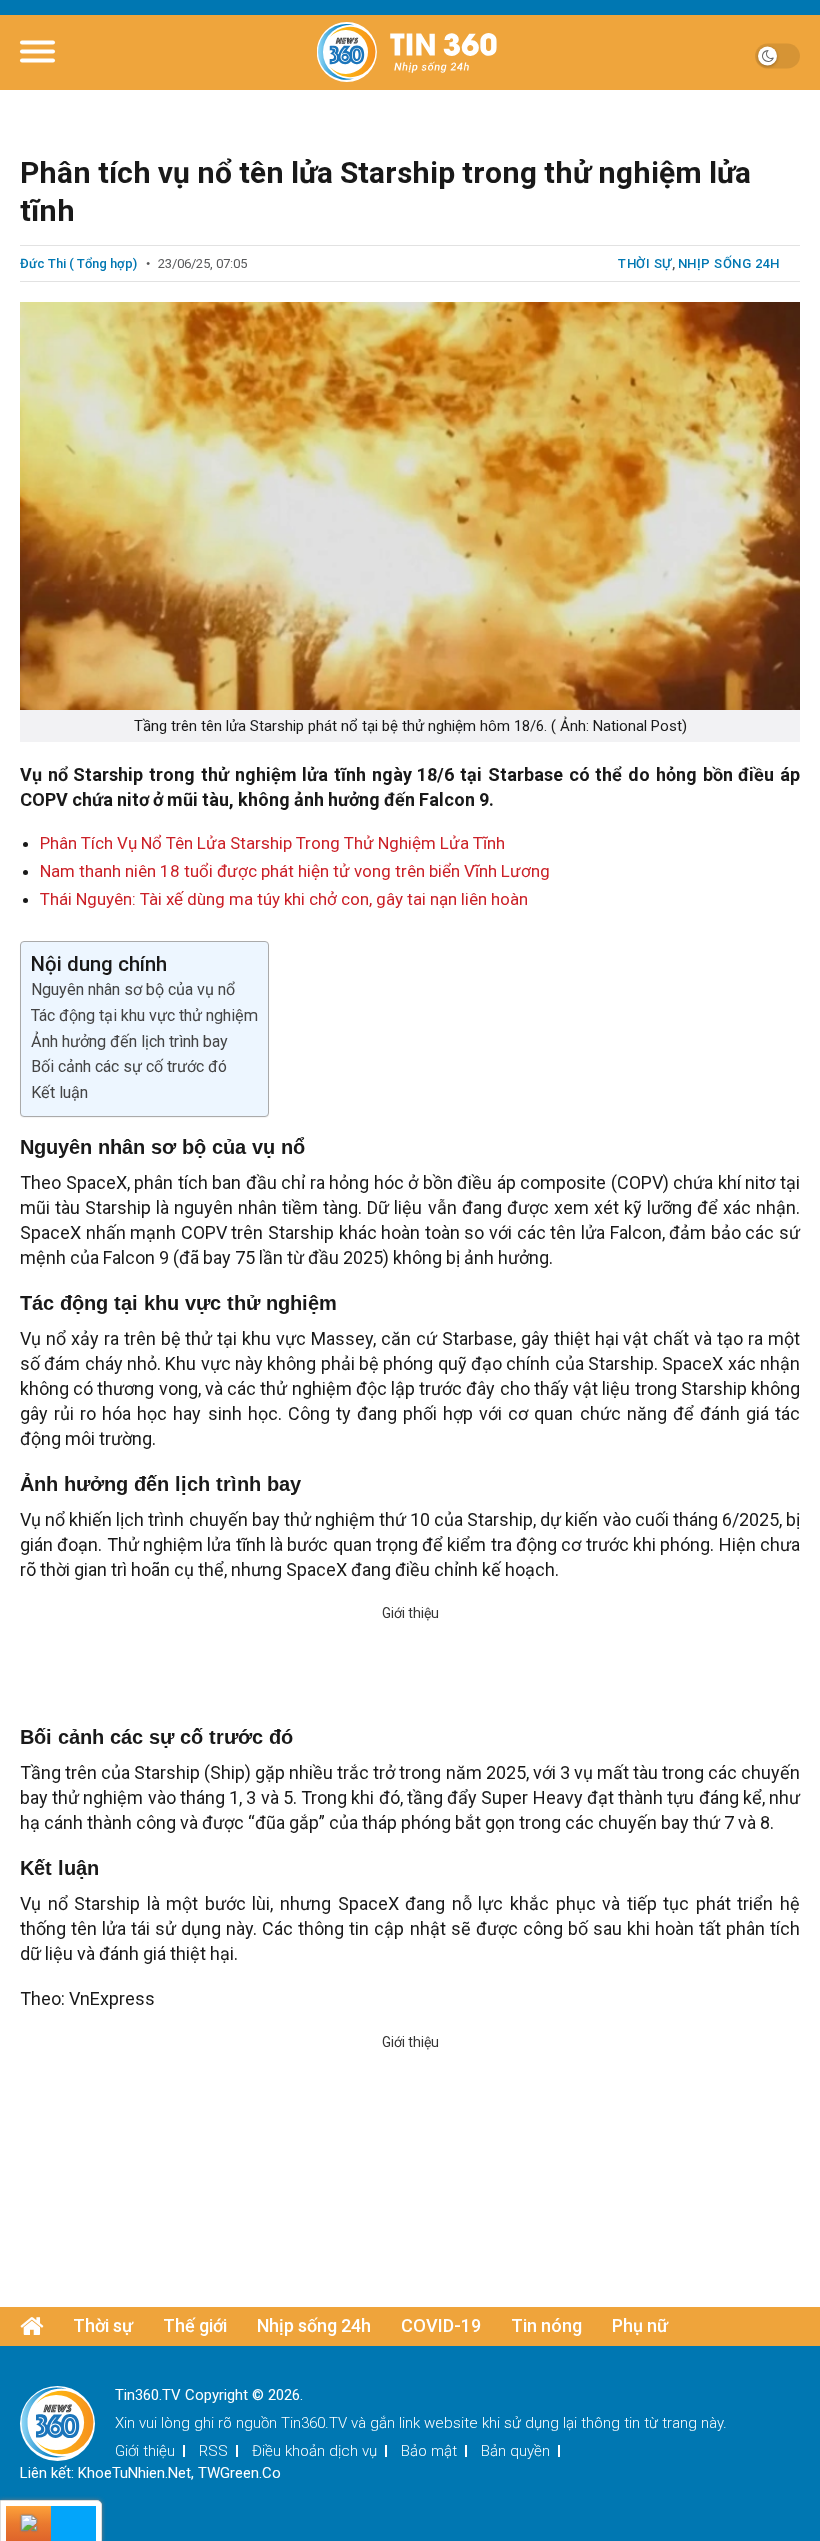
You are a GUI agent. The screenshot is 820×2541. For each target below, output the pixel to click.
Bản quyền (515, 2451)
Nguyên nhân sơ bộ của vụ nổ (133, 989)
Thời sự (645, 263)
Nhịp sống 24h (729, 263)
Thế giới (195, 2325)
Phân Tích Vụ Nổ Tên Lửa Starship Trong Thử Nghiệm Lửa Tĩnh (272, 843)
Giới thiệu (145, 2451)
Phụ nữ (640, 2325)
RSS (213, 2451)
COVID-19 (441, 2325)
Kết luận (59, 1092)
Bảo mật (429, 2451)
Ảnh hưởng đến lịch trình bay (129, 1041)
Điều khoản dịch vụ (314, 2451)
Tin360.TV (314, 2423)
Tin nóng (546, 2325)
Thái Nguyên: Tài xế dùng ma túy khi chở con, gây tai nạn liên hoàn (284, 899)
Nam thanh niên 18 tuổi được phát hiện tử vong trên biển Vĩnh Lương (295, 871)
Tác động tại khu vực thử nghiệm (144, 1015)
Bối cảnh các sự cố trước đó (129, 1066)
